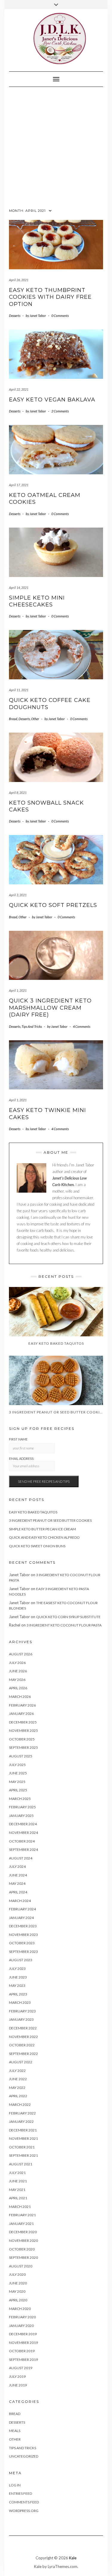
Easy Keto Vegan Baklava (52, 400)
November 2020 (23, 2240)
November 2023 (23, 1935)
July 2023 (17, 1969)
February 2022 (22, 2113)
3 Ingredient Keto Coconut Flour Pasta (64, 1625)
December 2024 (23, 1824)
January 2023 (21, 2019)
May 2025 (17, 1782)
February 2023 (22, 2011)
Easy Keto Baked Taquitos (33, 1512)
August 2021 (21, 2164)
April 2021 (18, 2198)
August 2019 (21, 2368)
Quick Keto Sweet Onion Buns (37, 1546)
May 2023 (17, 1985)
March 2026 (20, 1697)
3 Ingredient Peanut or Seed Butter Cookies (50, 1520)
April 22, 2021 (19, 389)
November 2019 (23, 2343)
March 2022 (20, 2105)
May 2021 (17, 2190)
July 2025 (17, 1765)
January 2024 (21, 1918)
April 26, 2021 (19, 280)
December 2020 (23, 2232)
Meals (15, 2431)
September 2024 (23, 1850)
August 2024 (21, 1858)
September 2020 (23, 2257)
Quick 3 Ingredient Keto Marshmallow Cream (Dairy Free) (50, 1008)
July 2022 (17, 2071)
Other (35, 719)
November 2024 (23, 1833)
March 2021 (20, 2207)
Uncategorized (24, 2456)
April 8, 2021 (18, 793)
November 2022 (23, 2037)
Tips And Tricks (32, 1026)
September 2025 (23, 1747)
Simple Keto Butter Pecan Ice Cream (42, 1529)
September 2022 (23, 2054)
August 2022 (21, 2062)
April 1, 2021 (18, 990)
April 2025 (18, 1790)
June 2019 (18, 2385)
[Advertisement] (56, 146)
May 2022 (17, 2088)
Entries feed (20, 2493)
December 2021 (23, 2130)
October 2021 (22, 2147)
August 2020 (21, 2266)
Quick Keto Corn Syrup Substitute (68, 1617)
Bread (13, 719)
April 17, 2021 (19, 485)
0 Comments (60, 316)
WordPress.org (24, 2511)
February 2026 (22, 1705)
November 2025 (23, 1730)
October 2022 (22, 2045)
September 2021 (23, 2155)
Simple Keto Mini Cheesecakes (37, 601)
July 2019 (17, 2376)
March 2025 (20, 1799)
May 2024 (17, 1883)
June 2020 (18, 2283)
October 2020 (22, 2249)
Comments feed (24, 2502)
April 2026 (18, 1688)
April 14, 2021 (19, 588)
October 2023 (22, 1943)
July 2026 (17, 1663)
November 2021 (23, 2138)
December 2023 (23, 1926)
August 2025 (21, 1756)
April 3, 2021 (18, 895)
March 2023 (20, 2002)
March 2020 (20, 2309)
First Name (18, 1439)
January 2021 (21, 2224)
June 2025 (18, 1773)
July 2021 (17, 2173)
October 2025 (22, 1739)
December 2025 (23, 1722)
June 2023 (18, 1977)
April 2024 (18, 1892)
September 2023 (23, 1952)
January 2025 (21, 1816)
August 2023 (21, 1960)
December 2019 (23, 2334)
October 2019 (22, 2351)
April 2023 (18, 1994)
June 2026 (18, 1671)
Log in (15, 2485)
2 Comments (60, 411)
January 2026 (21, 1714)
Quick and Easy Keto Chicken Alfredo (44, 1537)
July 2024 (17, 1866)
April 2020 (18, 2300)
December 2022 (23, 2028)
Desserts (15, 316)
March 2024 (20, 1901)
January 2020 (21, 2326)
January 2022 (21, 2121)
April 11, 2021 (19, 690)
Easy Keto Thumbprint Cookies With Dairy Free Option (50, 297)
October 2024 (22, 1841)
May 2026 (17, 1680)
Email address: (22, 1459)
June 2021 (18, 2181)
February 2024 (22, 1909)
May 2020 (17, 2291)
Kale (73, 2558)
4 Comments (82, 1026)
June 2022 (18, 2079)
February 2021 (22, 2215)
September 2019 (23, 2360)
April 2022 (18, 2096)
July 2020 (17, 2274)
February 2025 (22, 1807)
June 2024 (18, 1875)
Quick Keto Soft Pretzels (53, 905)
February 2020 (22, 2317)
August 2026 (21, 1654)
